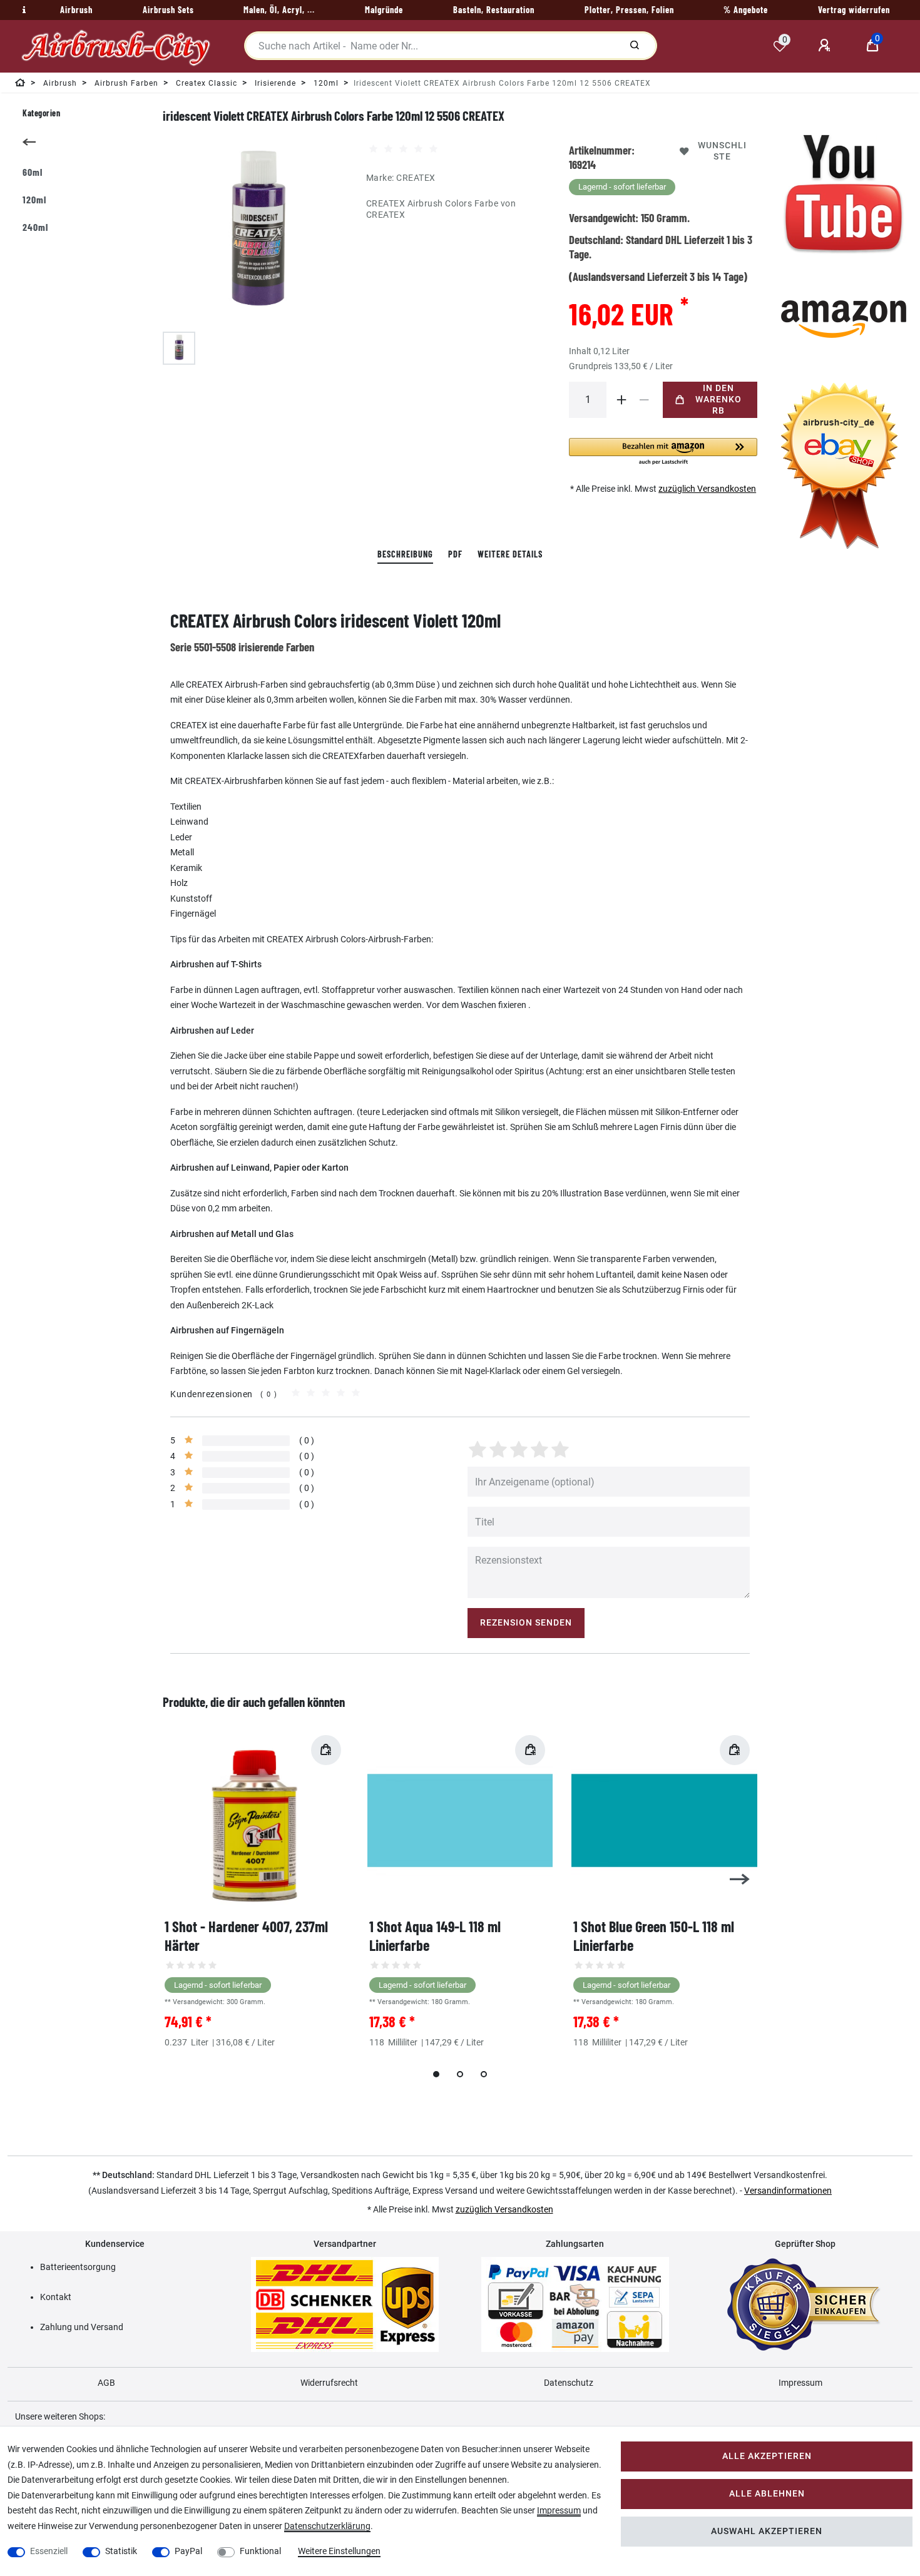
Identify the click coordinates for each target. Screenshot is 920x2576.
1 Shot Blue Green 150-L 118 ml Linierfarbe (654, 1936)
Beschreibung (405, 554)
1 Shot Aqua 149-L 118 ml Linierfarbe (435, 1936)
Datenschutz (569, 2383)
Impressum (800, 2383)
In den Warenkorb (718, 400)
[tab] (405, 555)
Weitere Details (510, 554)
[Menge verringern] (644, 400)
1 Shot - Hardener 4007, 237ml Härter (246, 1936)
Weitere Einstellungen (339, 2551)
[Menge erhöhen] (621, 400)
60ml (33, 172)
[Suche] (635, 46)
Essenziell (49, 2551)
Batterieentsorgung (78, 2267)
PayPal (188, 2551)
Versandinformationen (788, 2191)
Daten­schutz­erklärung (327, 2526)
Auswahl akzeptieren (767, 2531)
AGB (106, 2383)
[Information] (23, 10)
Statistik (121, 2551)
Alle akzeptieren (767, 2456)
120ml (34, 199)
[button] (663, 452)
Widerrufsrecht (329, 2383)
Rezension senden (526, 1623)
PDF (455, 554)
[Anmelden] (826, 46)
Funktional (260, 2551)
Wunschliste (722, 151)
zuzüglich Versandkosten (707, 489)
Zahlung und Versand (82, 2327)
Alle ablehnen (767, 2494)
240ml (35, 227)
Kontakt (56, 2297)
